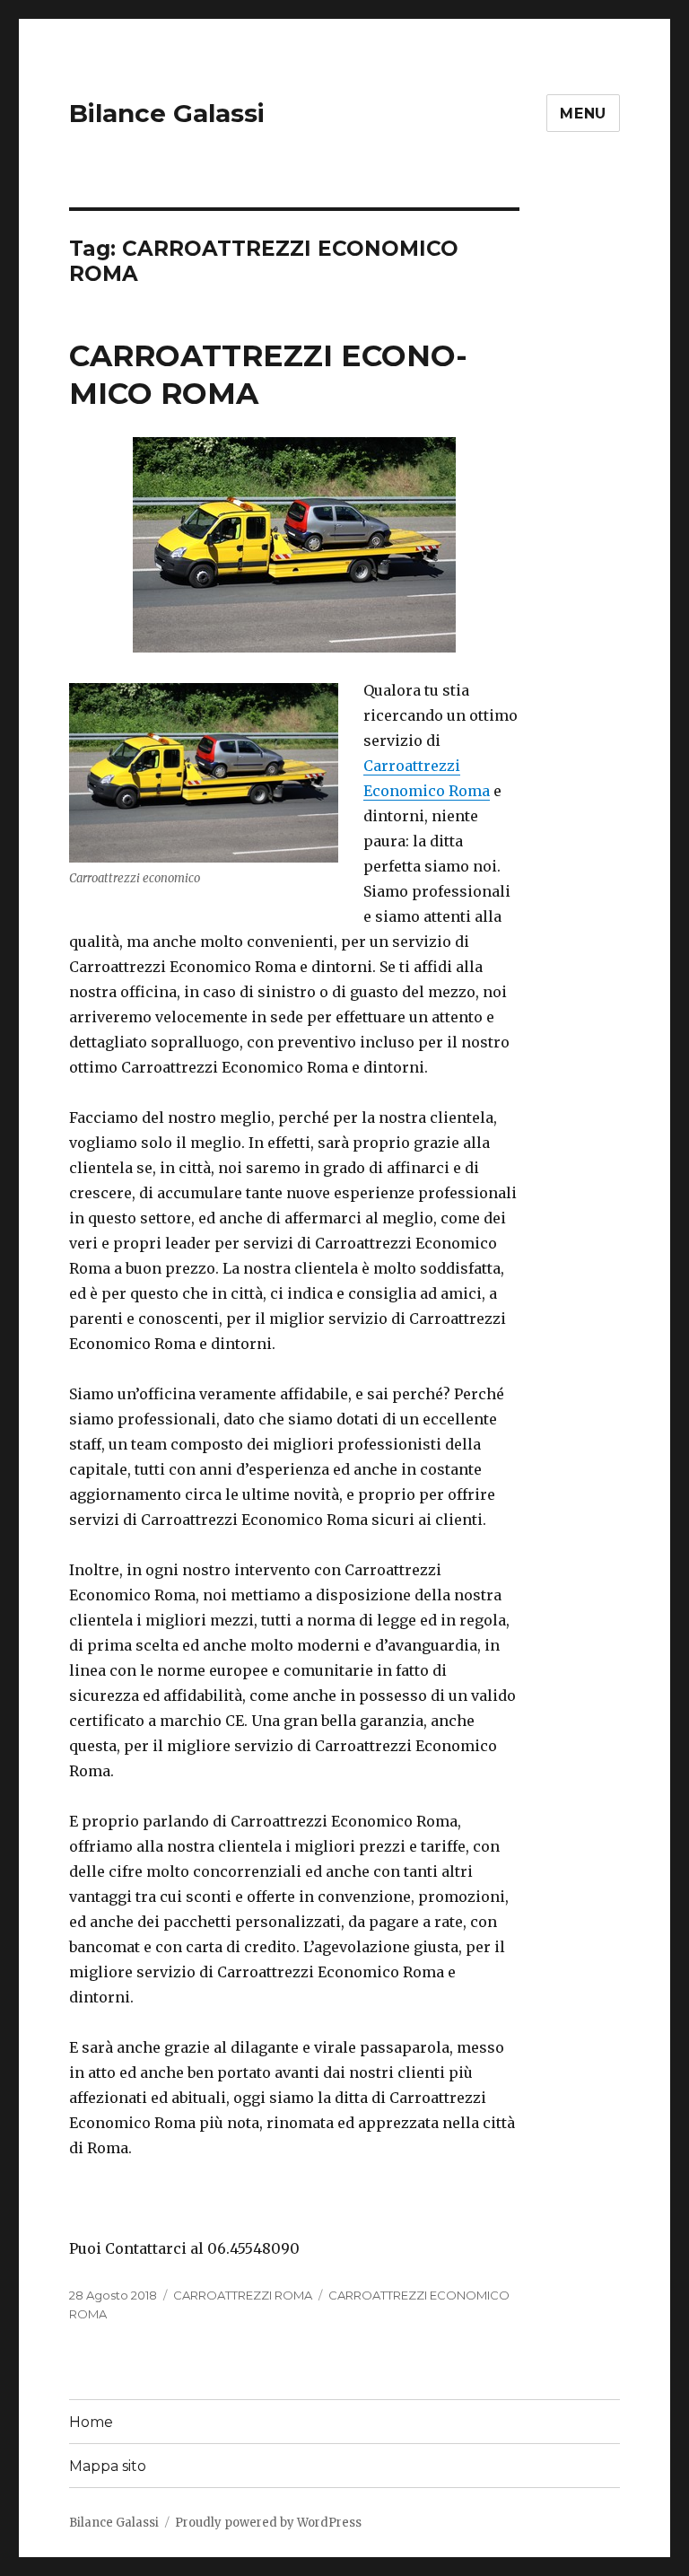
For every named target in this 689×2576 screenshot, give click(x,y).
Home (91, 2422)
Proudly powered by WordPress (268, 2523)
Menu (583, 114)
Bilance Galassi (167, 113)
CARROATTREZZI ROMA (243, 2295)
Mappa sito (108, 2466)
